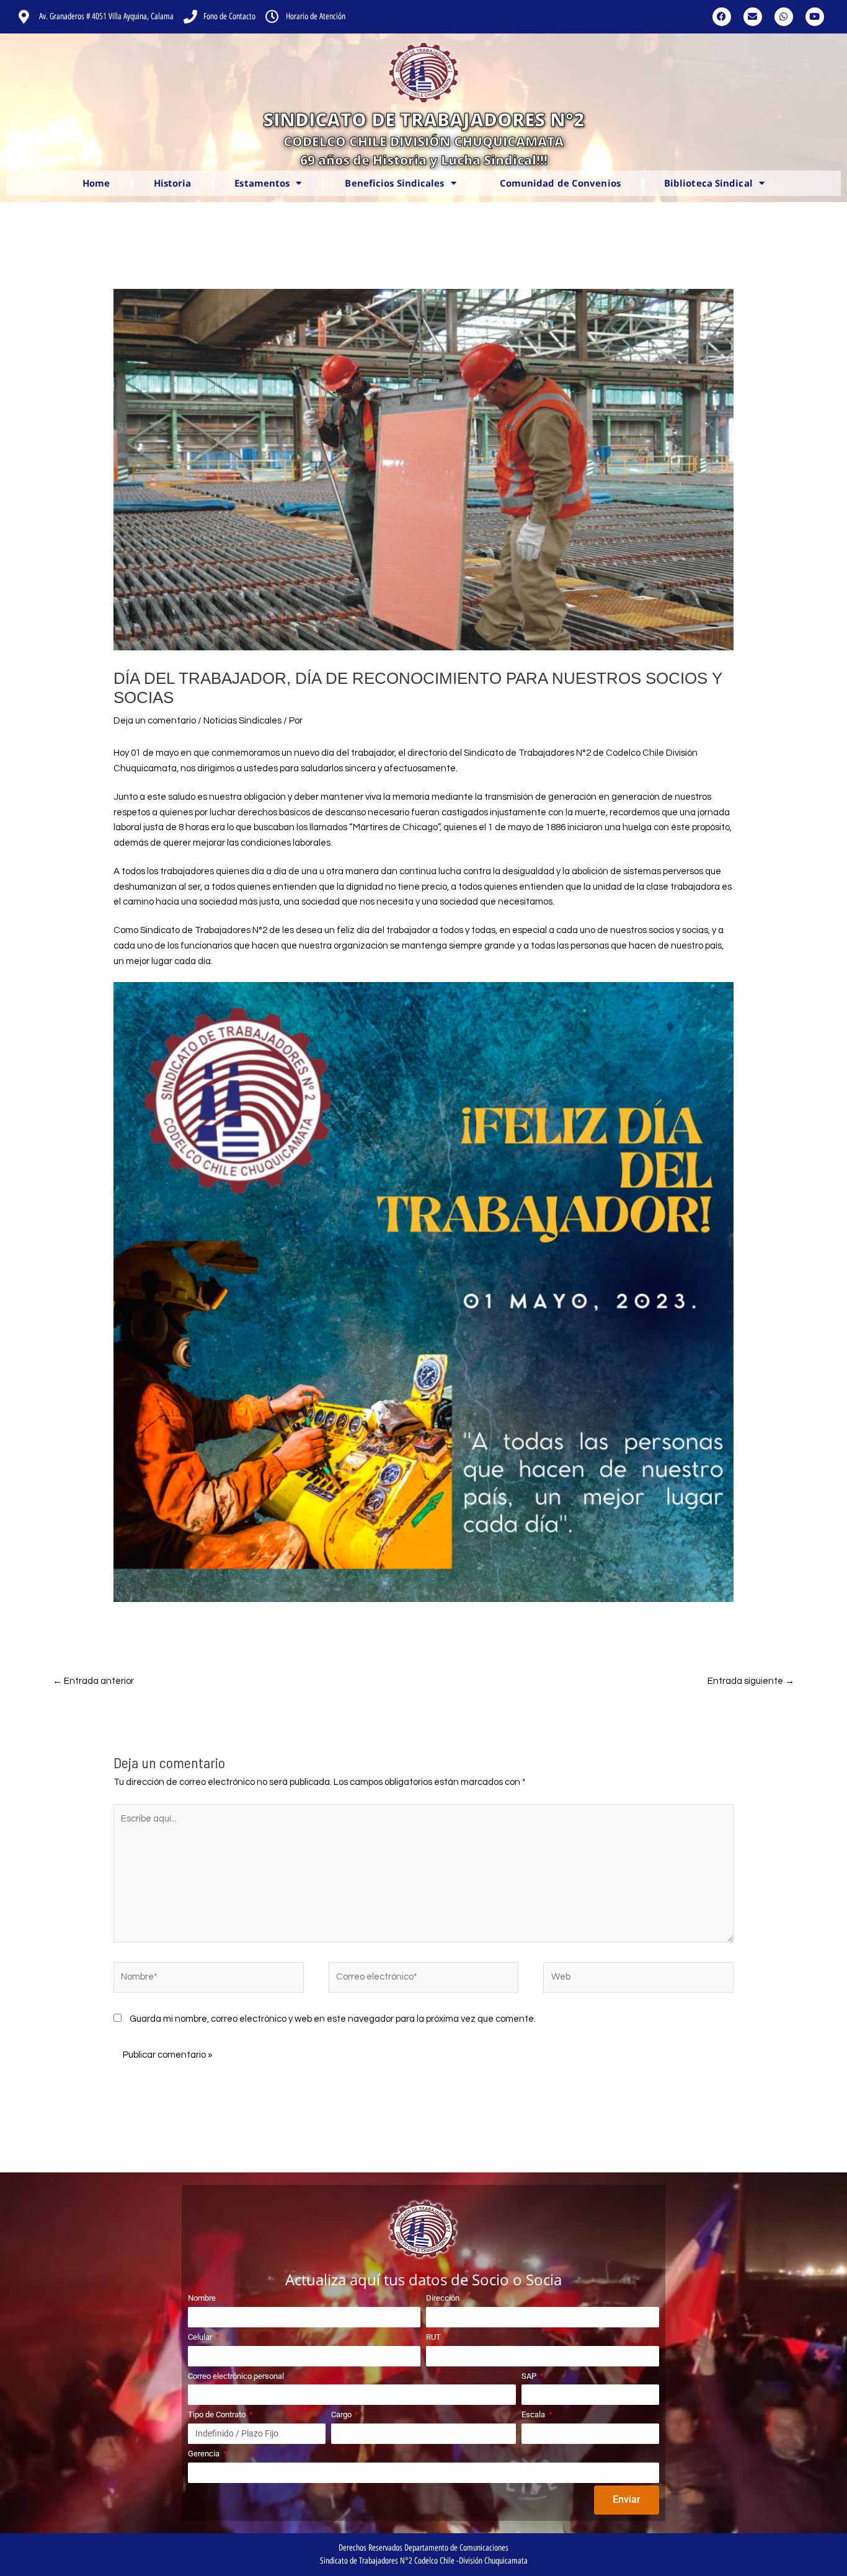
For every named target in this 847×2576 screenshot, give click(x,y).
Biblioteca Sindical (708, 183)
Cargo (342, 2414)
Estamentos (262, 183)
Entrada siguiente (751, 1681)
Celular (201, 2337)
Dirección (444, 2298)
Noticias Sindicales (242, 721)
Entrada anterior (93, 1681)
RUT (434, 2337)
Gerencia (205, 2454)
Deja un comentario (155, 721)
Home (96, 183)
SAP (530, 2376)
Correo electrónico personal (237, 2376)
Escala (534, 2414)
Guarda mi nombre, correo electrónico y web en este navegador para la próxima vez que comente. (333, 2019)
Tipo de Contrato (218, 2414)
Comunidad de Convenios (560, 183)
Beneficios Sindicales (394, 183)
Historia (173, 183)
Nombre (203, 2298)
